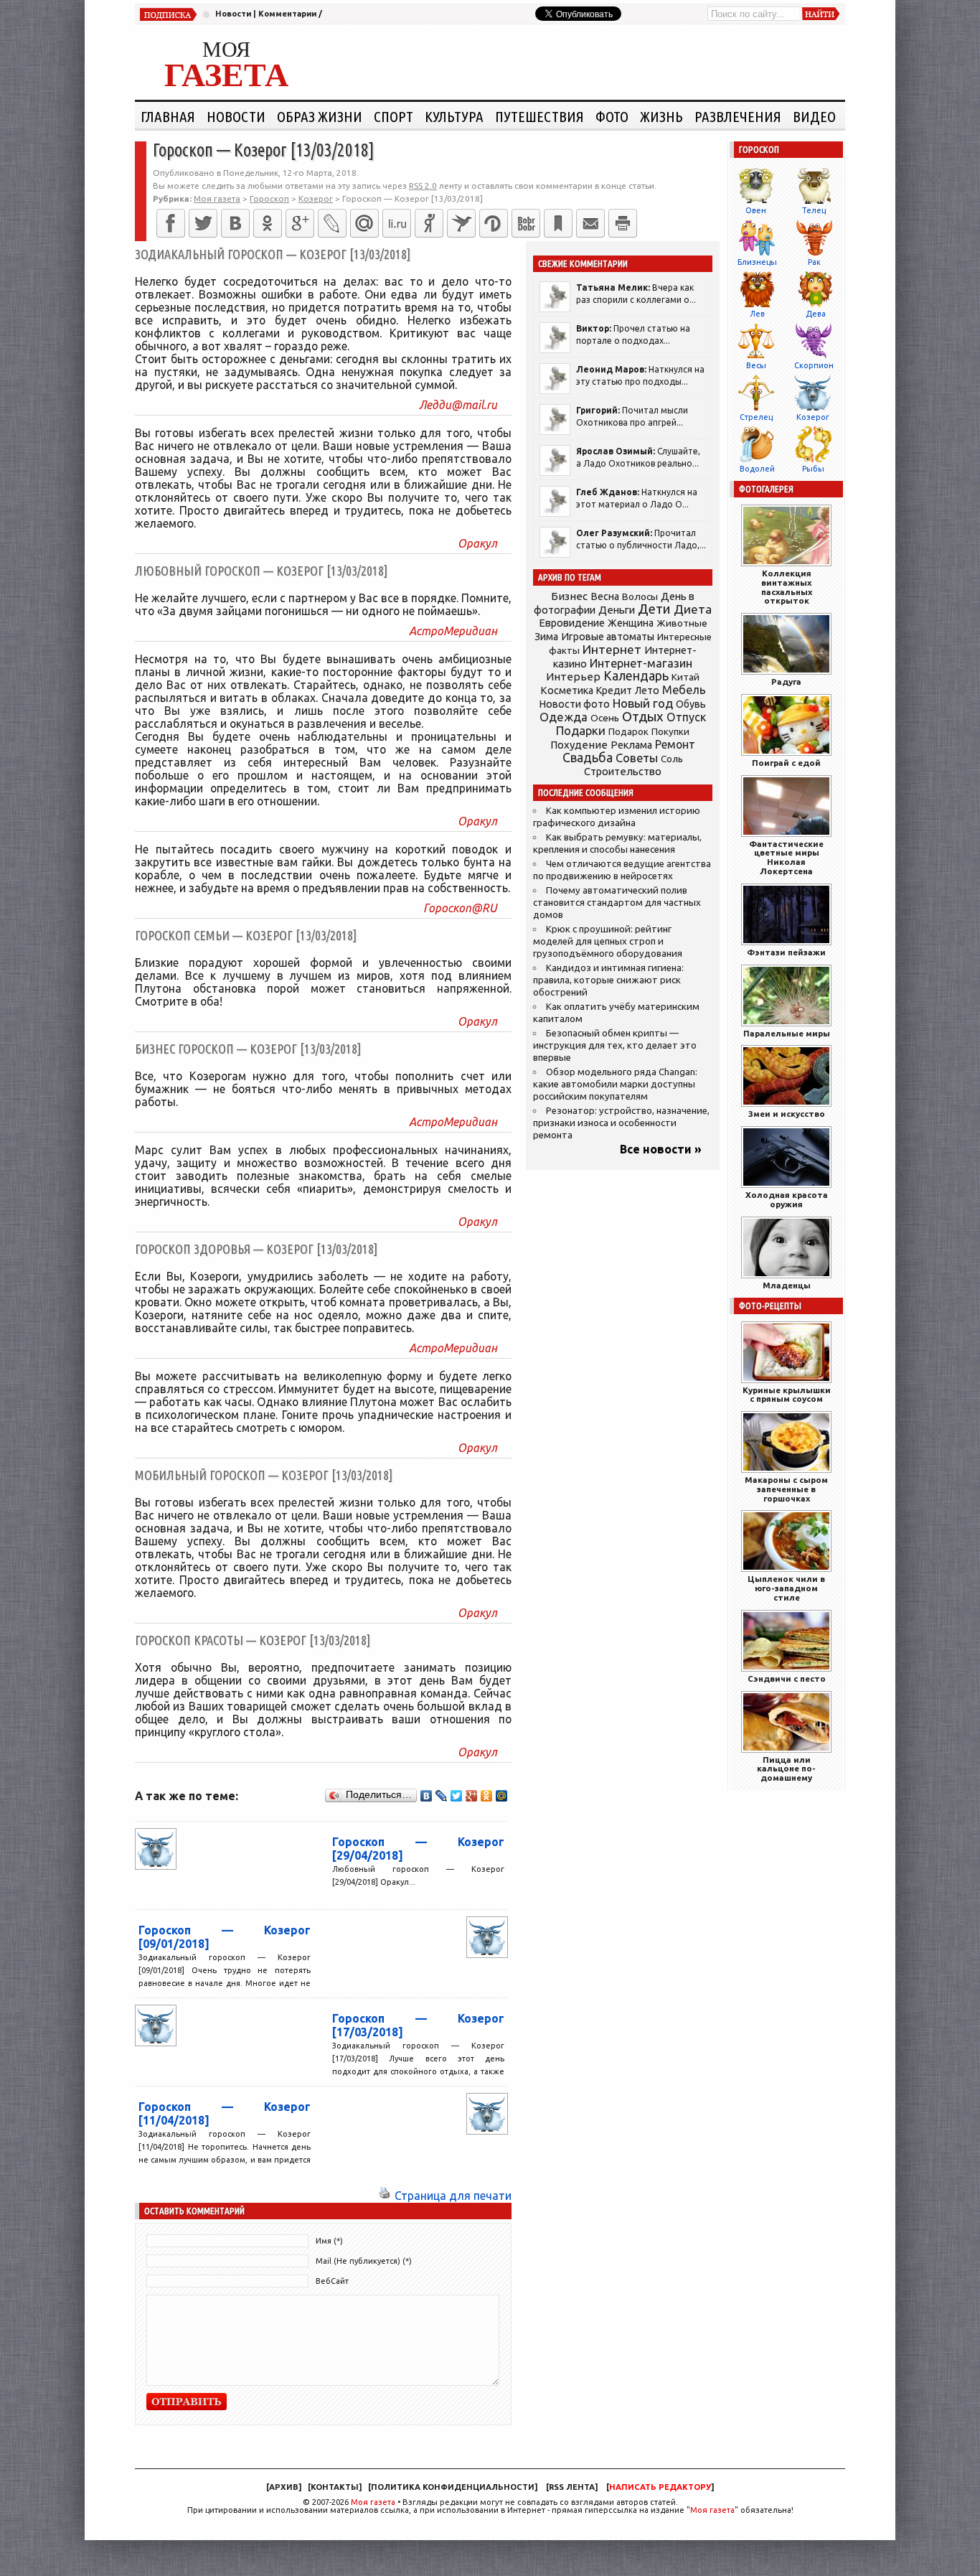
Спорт (394, 116)
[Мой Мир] (502, 1796)
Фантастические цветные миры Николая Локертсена (786, 857)
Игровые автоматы (608, 637)
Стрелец (756, 417)
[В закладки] (558, 223)
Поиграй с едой (786, 763)
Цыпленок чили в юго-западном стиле (786, 1588)
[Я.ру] (429, 223)
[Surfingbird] (461, 223)
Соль (672, 759)
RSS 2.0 (423, 186)
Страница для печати (453, 2196)
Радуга (786, 682)
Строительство (623, 771)
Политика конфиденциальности (453, 2487)
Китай (685, 677)
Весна (605, 596)
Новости (233, 14)
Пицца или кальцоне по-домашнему (786, 1769)
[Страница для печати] (385, 2196)
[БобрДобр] (526, 223)
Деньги (617, 610)
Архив (284, 2487)
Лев (757, 314)
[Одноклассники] (268, 223)
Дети (654, 609)
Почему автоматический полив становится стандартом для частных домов (617, 903)
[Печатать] (623, 223)
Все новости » (661, 1149)
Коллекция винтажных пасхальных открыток (787, 587)
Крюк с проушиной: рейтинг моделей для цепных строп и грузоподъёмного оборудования (608, 941)
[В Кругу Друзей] (494, 223)
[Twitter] (203, 223)
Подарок (628, 732)
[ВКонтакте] (235, 223)
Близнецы (757, 262)
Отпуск (686, 717)
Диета (693, 609)
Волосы (640, 596)
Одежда (564, 717)
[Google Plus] (472, 1796)
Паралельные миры (787, 1033)
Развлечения (738, 116)
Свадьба (588, 758)
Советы (637, 758)
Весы (756, 365)
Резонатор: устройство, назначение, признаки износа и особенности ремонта (621, 1123)
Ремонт (675, 744)
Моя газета (373, 2502)
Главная (168, 116)
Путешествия (540, 116)
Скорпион (814, 365)
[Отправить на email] (590, 223)
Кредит (614, 690)
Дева (816, 314)
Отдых (643, 717)
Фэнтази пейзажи (786, 952)
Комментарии (287, 14)
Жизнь (661, 116)
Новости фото (575, 704)
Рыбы (813, 469)
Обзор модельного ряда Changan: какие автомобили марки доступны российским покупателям (615, 1084)
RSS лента (572, 2487)
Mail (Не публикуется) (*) (364, 2261)
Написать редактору (660, 2487)
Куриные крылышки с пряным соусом (787, 1395)
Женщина (631, 623)
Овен (756, 210)
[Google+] (300, 223)
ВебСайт (332, 2281)
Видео (814, 116)
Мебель (684, 690)
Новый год (643, 703)
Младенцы (787, 1285)
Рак (814, 262)
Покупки (670, 732)
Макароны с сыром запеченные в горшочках (786, 1489)
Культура (454, 116)
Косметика (567, 690)
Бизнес (569, 596)
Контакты (335, 2487)
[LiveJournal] (332, 223)
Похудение (579, 745)
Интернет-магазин (641, 663)
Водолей (757, 469)
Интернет (612, 649)
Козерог (813, 417)
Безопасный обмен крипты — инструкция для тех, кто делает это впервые (615, 1045)
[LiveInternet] (397, 223)
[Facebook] (171, 223)
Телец (814, 210)
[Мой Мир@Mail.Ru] (364, 223)
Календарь (636, 675)
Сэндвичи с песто (787, 1678)
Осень (605, 718)
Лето (647, 690)
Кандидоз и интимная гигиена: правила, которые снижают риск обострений (608, 980)
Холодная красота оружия (787, 1199)
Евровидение (572, 623)
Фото (612, 116)
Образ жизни (320, 116)
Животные (682, 623)
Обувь (691, 704)
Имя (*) (329, 2241)
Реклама (631, 745)
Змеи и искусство (787, 1114)
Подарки (581, 730)
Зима (546, 637)
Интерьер (573, 676)
